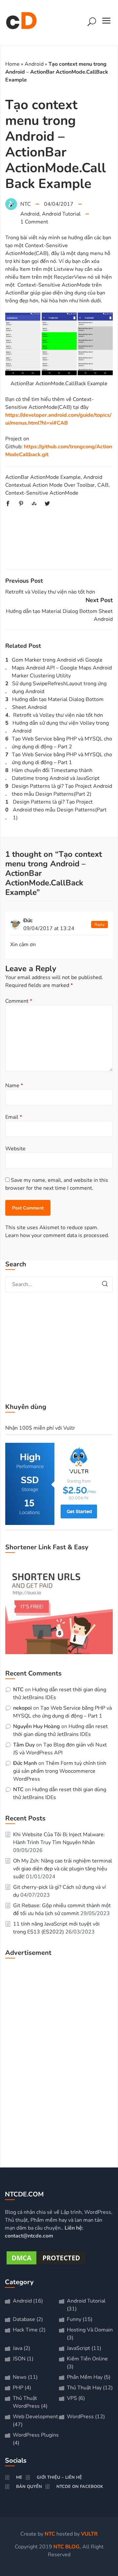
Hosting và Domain (90, 2330)
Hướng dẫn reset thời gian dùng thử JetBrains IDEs (60, 1731)
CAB (103, 485)
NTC (18, 1690)
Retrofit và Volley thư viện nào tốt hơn (50, 592)
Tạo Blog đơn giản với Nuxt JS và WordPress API (60, 1749)
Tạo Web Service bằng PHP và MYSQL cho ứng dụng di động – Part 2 (62, 743)
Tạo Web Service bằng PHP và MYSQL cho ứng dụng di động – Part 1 (62, 759)
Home (12, 64)
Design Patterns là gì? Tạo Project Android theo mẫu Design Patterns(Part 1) (60, 810)
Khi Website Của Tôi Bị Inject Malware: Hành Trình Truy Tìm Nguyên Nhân (59, 1839)
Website (15, 1149)
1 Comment (34, 222)
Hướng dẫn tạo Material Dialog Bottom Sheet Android (58, 703)
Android (34, 64)
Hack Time (25, 2330)
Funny (74, 2319)
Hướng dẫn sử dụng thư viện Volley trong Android (61, 727)
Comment (19, 1001)
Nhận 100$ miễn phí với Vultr (40, 1428)
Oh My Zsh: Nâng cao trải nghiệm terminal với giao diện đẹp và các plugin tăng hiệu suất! (63, 1869)
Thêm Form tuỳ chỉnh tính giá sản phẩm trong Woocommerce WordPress (60, 1771)
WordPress (80, 2417)
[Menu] (107, 23)
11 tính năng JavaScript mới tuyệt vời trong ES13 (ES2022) (56, 1928)
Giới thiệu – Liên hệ (59, 2477)
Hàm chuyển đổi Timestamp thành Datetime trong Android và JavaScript (56, 774)
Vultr (89, 2534)
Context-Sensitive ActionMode (42, 493)
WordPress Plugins (36, 2435)
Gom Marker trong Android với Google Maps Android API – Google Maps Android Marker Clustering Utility (62, 668)
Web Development (35, 2417)
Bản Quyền (29, 2487)
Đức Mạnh (25, 1764)
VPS (72, 2398)
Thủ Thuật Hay (84, 2388)
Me (19, 2477)
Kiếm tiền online (87, 2359)
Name (14, 1086)
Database (24, 2319)
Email (14, 1117)
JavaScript (79, 2348)
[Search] (92, 23)
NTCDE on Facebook (80, 2487)
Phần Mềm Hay (85, 2377)
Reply (99, 925)
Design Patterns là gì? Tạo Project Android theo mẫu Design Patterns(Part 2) (62, 790)
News (20, 2377)
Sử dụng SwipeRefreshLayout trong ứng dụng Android (59, 688)
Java (18, 2348)
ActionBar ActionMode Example (43, 477)
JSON (19, 2359)
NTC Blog (67, 2547)
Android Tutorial (61, 214)
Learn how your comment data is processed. (57, 1235)
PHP (18, 2388)
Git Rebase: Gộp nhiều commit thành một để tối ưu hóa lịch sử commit (62, 1910)
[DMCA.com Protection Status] (46, 2264)
